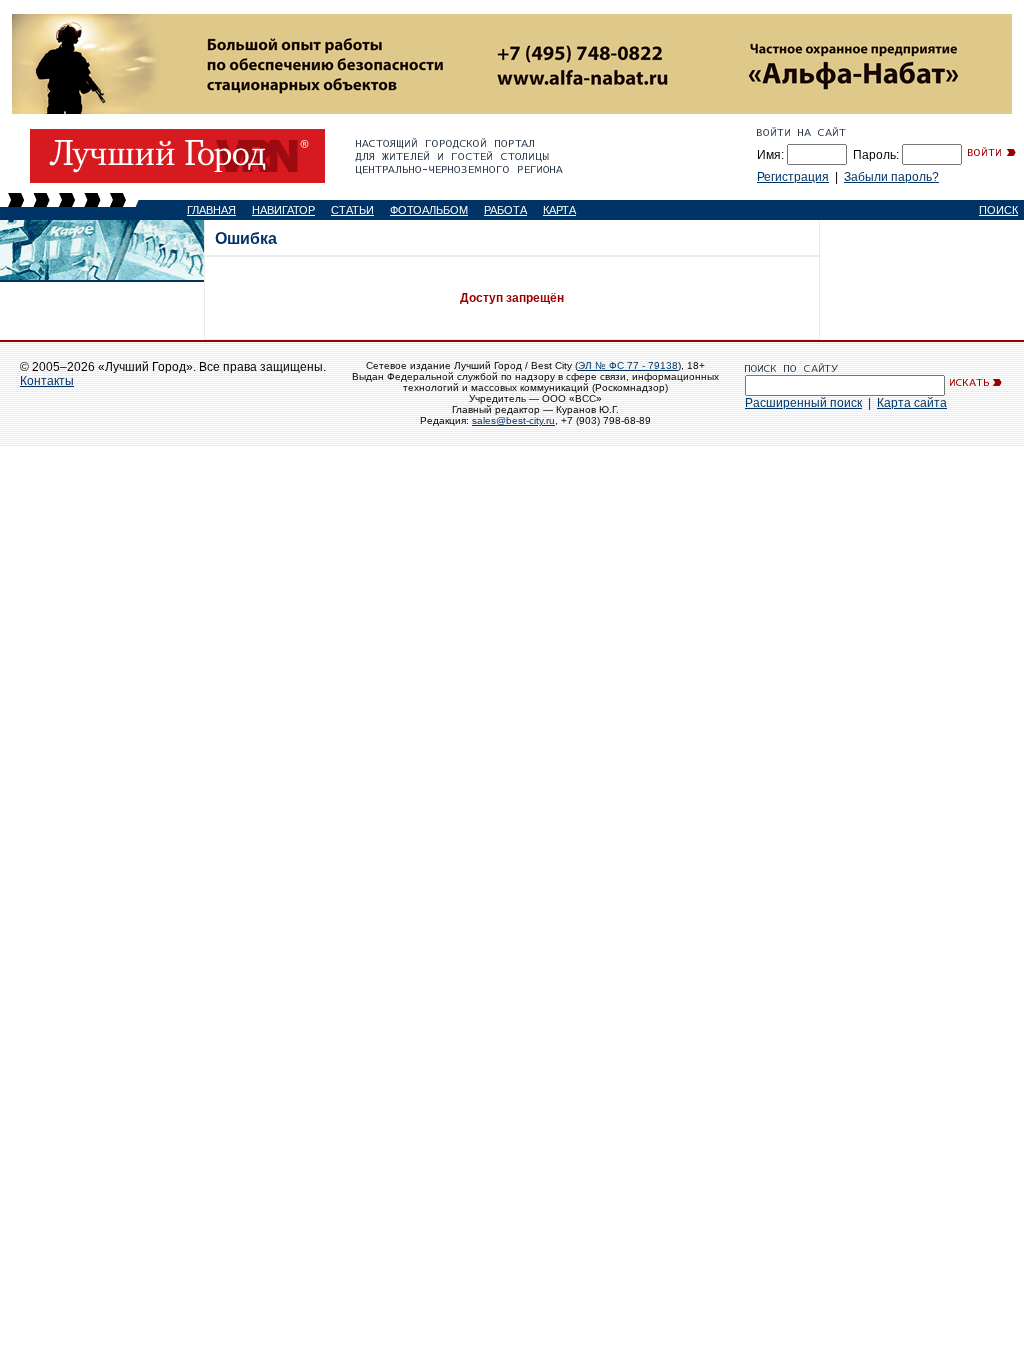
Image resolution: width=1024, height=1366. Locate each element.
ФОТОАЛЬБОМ (429, 210)
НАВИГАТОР (283, 210)
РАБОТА (505, 210)
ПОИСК (998, 210)
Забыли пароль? (891, 177)
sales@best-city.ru (513, 420)
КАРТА (559, 210)
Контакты (47, 381)
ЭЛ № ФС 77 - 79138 (628, 365)
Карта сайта (912, 403)
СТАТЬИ (352, 210)
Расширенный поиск (803, 403)
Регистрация (793, 177)
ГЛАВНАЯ (211, 210)
